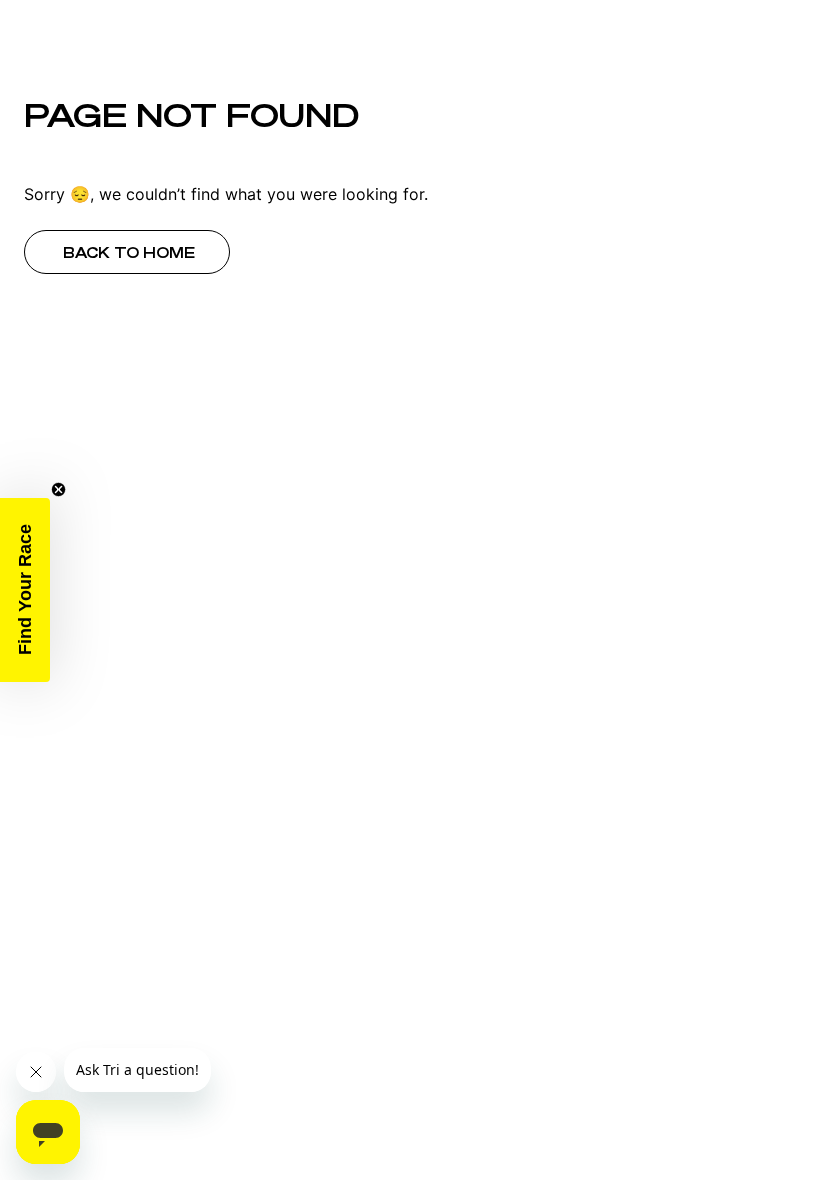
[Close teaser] (58, 489)
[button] (25, 590)
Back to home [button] (129, 253)
